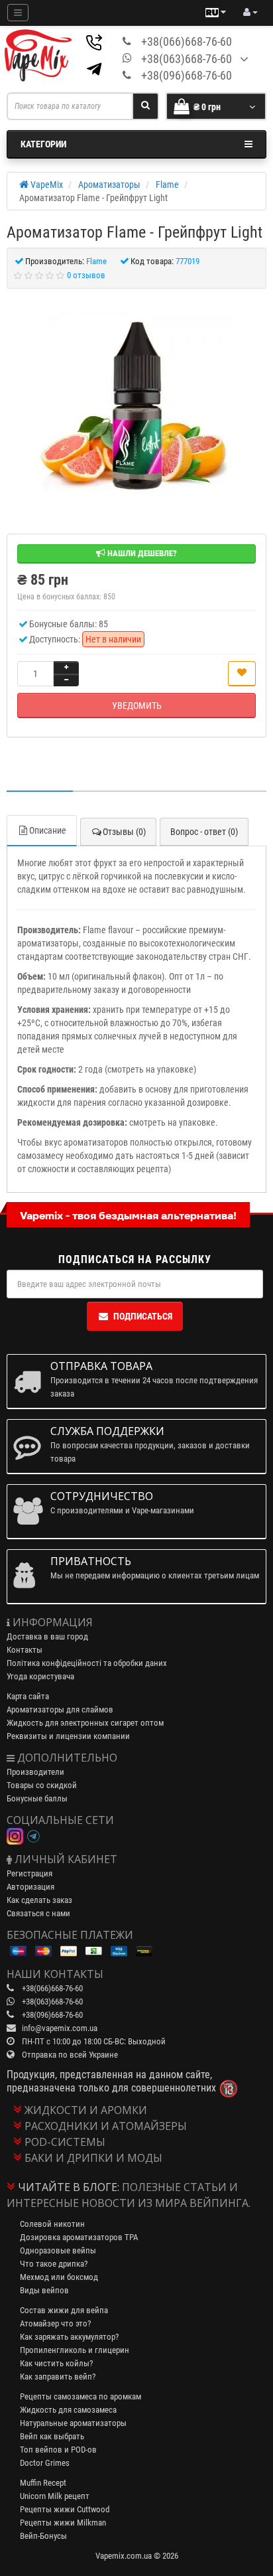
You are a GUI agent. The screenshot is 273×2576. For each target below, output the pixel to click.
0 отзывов (86, 275)
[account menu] (250, 13)
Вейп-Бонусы (43, 2536)
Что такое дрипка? (54, 2264)
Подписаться (143, 1316)
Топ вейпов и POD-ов (58, 2450)
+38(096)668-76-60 (187, 75)
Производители (35, 1772)
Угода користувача (40, 1676)
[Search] (145, 106)
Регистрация (29, 1873)
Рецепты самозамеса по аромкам (81, 2396)
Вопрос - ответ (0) (204, 832)
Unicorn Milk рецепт (55, 2496)
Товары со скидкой (42, 1785)
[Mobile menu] (18, 13)
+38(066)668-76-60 (187, 41)
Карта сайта (28, 1696)
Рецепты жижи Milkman (63, 2523)
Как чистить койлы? (56, 2363)
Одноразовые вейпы (58, 2250)
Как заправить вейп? (58, 2377)
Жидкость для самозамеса (68, 2410)
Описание (48, 830)
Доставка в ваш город (47, 1636)
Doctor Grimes (45, 2463)
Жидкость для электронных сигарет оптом (85, 1723)
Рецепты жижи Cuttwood (65, 2509)
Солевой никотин (52, 2224)
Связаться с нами (38, 1913)
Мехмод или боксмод (59, 2277)
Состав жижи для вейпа (64, 2310)
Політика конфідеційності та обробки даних (87, 1663)
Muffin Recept (43, 2483)
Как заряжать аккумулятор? (69, 2337)
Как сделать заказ (39, 1900)
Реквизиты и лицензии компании (68, 1736)
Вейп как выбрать (52, 2436)
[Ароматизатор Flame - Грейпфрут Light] (136, 404)
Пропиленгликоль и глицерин (75, 2350)
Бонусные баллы (37, 1798)
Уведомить (137, 706)
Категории (43, 144)
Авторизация (30, 1887)
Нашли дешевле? (141, 553)
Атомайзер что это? (55, 2323)
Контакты (25, 1650)
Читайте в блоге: (69, 2187)
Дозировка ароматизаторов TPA (79, 2237)
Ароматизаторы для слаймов (60, 1709)
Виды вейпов (44, 2290)
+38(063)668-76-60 (187, 59)
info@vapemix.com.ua (60, 2028)
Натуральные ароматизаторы (73, 2423)
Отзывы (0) (124, 832)
